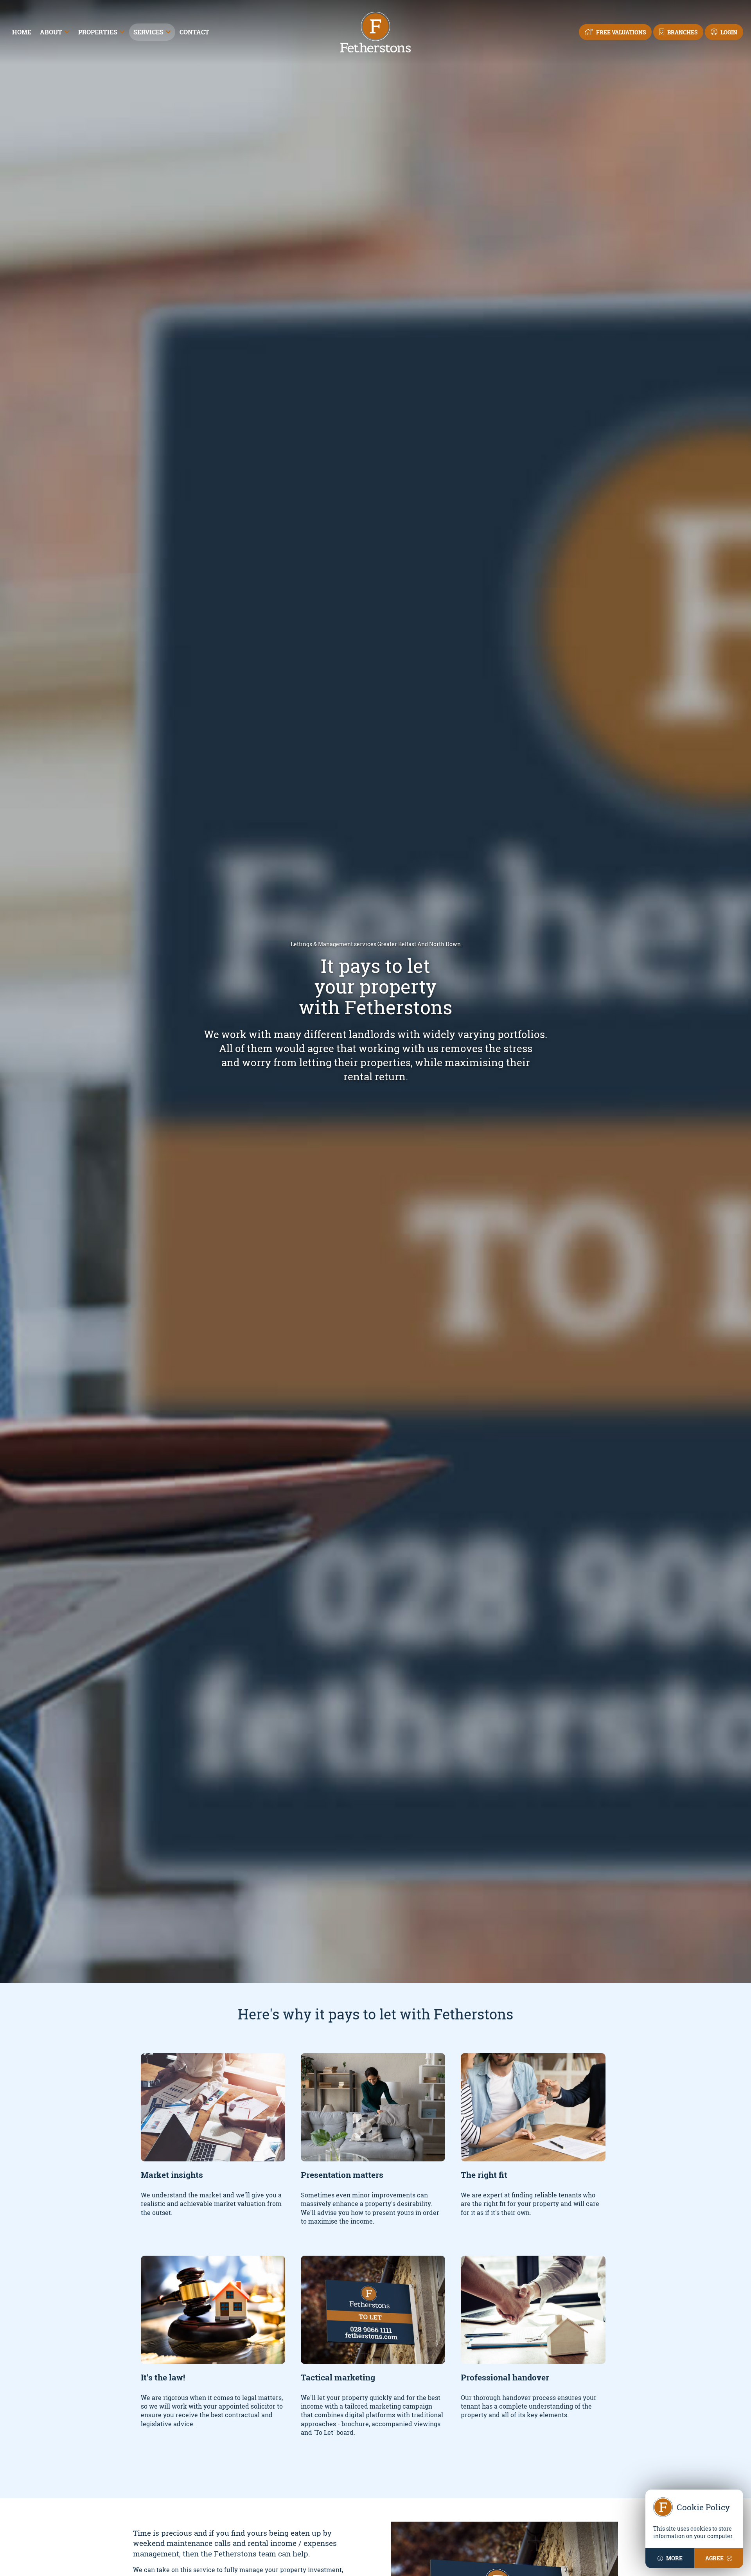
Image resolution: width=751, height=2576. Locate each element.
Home (22, 32)
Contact (194, 32)
